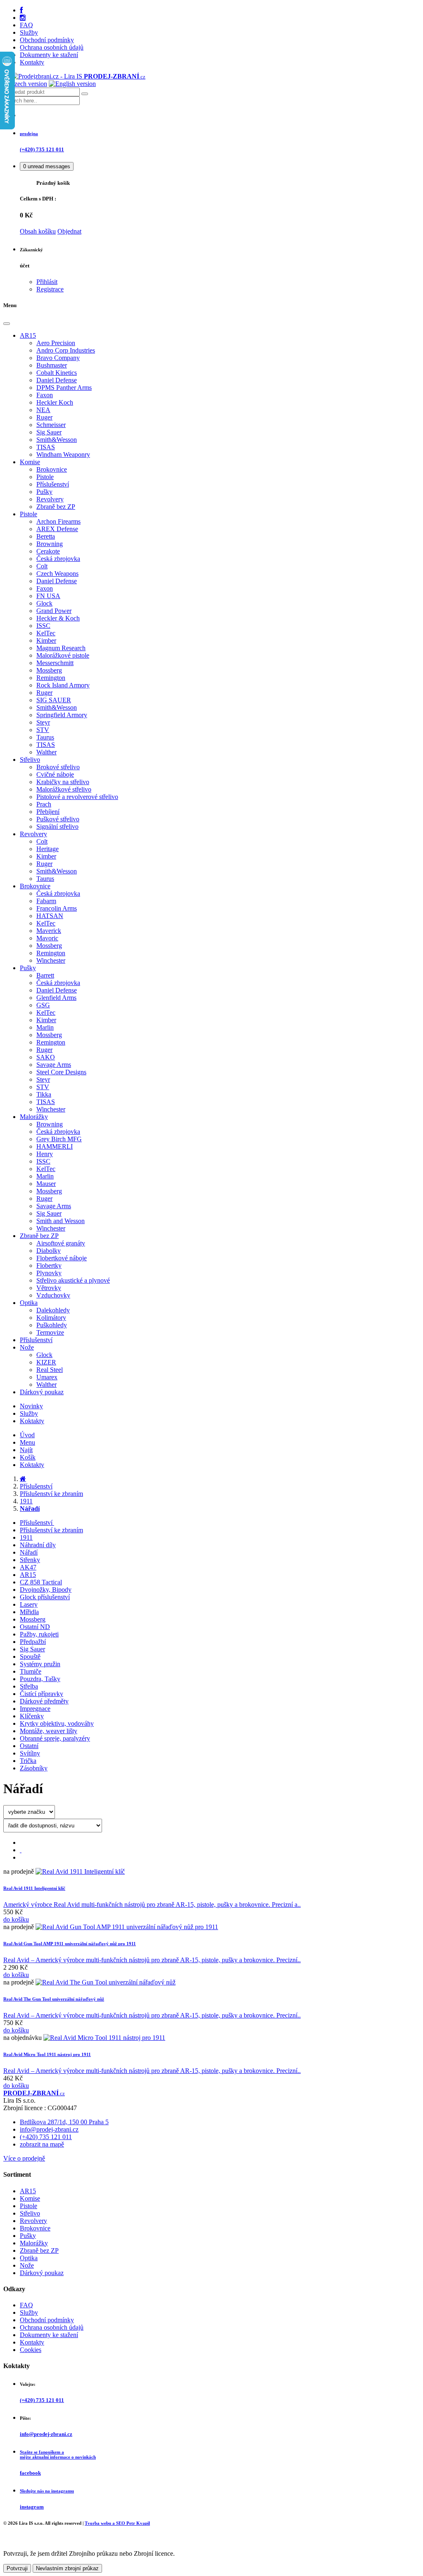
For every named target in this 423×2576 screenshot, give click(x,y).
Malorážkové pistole (63, 655)
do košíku (16, 1919)
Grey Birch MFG (59, 1139)
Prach (44, 804)
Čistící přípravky (42, 1694)
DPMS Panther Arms (64, 388)
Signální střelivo (57, 826)
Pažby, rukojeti (39, 1634)
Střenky (30, 1560)
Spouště (30, 1657)
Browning (50, 544)
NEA (43, 410)
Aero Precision (56, 343)
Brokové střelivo (58, 767)
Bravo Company (58, 358)
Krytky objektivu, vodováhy (57, 1723)
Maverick (49, 931)
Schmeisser (51, 425)
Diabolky (49, 1251)
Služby (29, 32)
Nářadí (29, 1552)
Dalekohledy (53, 1310)
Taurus (45, 737)
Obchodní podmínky (47, 40)
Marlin (45, 1027)
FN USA (48, 596)
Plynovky (49, 1273)
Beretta (46, 536)
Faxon (45, 395)
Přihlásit (47, 282)
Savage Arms (54, 1065)
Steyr (43, 722)
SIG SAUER (54, 700)
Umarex (47, 1377)
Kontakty (32, 62)
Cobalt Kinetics (57, 373)
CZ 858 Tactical (41, 1582)
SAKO (46, 1057)
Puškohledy (52, 1325)
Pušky (44, 492)
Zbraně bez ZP (56, 507)
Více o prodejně (24, 2158)
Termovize (50, 1332)
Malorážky (34, 1117)
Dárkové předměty (44, 1701)
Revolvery (50, 499)
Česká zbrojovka (58, 559)
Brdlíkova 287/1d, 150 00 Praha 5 (64, 2122)
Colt (42, 566)
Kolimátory (51, 1318)
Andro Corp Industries (66, 350)
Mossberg (49, 670)
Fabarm (46, 901)
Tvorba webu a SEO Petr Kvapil (117, 2523)
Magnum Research (61, 648)
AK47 (28, 1567)
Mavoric (47, 938)
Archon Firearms (58, 521)
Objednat (69, 231)
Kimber (46, 640)
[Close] (7, 324)
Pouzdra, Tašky (40, 1679)
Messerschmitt (55, 663)
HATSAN (50, 916)
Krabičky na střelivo (63, 782)
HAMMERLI (55, 1146)
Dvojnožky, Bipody (46, 1590)
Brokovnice (52, 469)
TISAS (46, 447)
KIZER (46, 1362)
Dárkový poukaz (42, 1392)
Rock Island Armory (63, 685)
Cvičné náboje (55, 774)
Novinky (31, 1406)
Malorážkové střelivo (64, 789)
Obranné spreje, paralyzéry (55, 1738)
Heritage (48, 849)
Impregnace (35, 1709)
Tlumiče (31, 1671)
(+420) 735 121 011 (46, 2137)
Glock (44, 603)
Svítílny (30, 1753)
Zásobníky (34, 1768)
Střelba (29, 1686)
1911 (26, 1501)
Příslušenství (53, 484)
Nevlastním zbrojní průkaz (67, 2568)
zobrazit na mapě (42, 2144)
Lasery (29, 1604)
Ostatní (29, 1746)
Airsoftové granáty (61, 1243)
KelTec (46, 633)
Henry (45, 1154)
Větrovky (49, 1288)
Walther (46, 752)
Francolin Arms (57, 908)
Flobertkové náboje (62, 1258)
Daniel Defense (57, 380)
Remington (51, 678)
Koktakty (32, 1421)
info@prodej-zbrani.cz (49, 2129)
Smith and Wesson (61, 1221)
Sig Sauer (49, 432)
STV (43, 730)
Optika (29, 1303)
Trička (28, 1761)
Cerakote (48, 551)
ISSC (43, 626)
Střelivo (30, 760)
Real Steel (50, 1370)
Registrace (50, 289)
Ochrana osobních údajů (52, 47)
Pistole (45, 477)
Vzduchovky (53, 1295)
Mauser (46, 1184)
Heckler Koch (55, 402)
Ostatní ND (35, 1627)
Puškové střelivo (58, 819)
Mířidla (29, 1612)
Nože (27, 1347)
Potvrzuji (17, 2568)
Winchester (51, 960)
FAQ (26, 25)
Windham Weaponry (63, 454)
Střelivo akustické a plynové (73, 1280)
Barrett (45, 975)
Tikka (44, 1094)
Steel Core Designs (61, 1072)
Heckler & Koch (58, 618)
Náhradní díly (38, 1545)
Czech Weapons (57, 574)
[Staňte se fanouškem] (21, 10)
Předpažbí (33, 1642)
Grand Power (54, 611)
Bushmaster (52, 365)
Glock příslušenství (45, 1597)
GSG (43, 1005)
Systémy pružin (40, 1664)
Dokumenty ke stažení (49, 55)
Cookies (31, 2350)
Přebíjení (48, 812)
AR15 (28, 335)
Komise (30, 462)
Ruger (44, 417)
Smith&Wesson (57, 440)
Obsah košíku (38, 231)
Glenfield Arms (56, 998)
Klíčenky (32, 1716)
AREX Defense (57, 529)
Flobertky (49, 1265)
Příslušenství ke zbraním (51, 1494)
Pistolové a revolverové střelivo (77, 797)
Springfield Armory (62, 715)
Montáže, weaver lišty (49, 1731)
